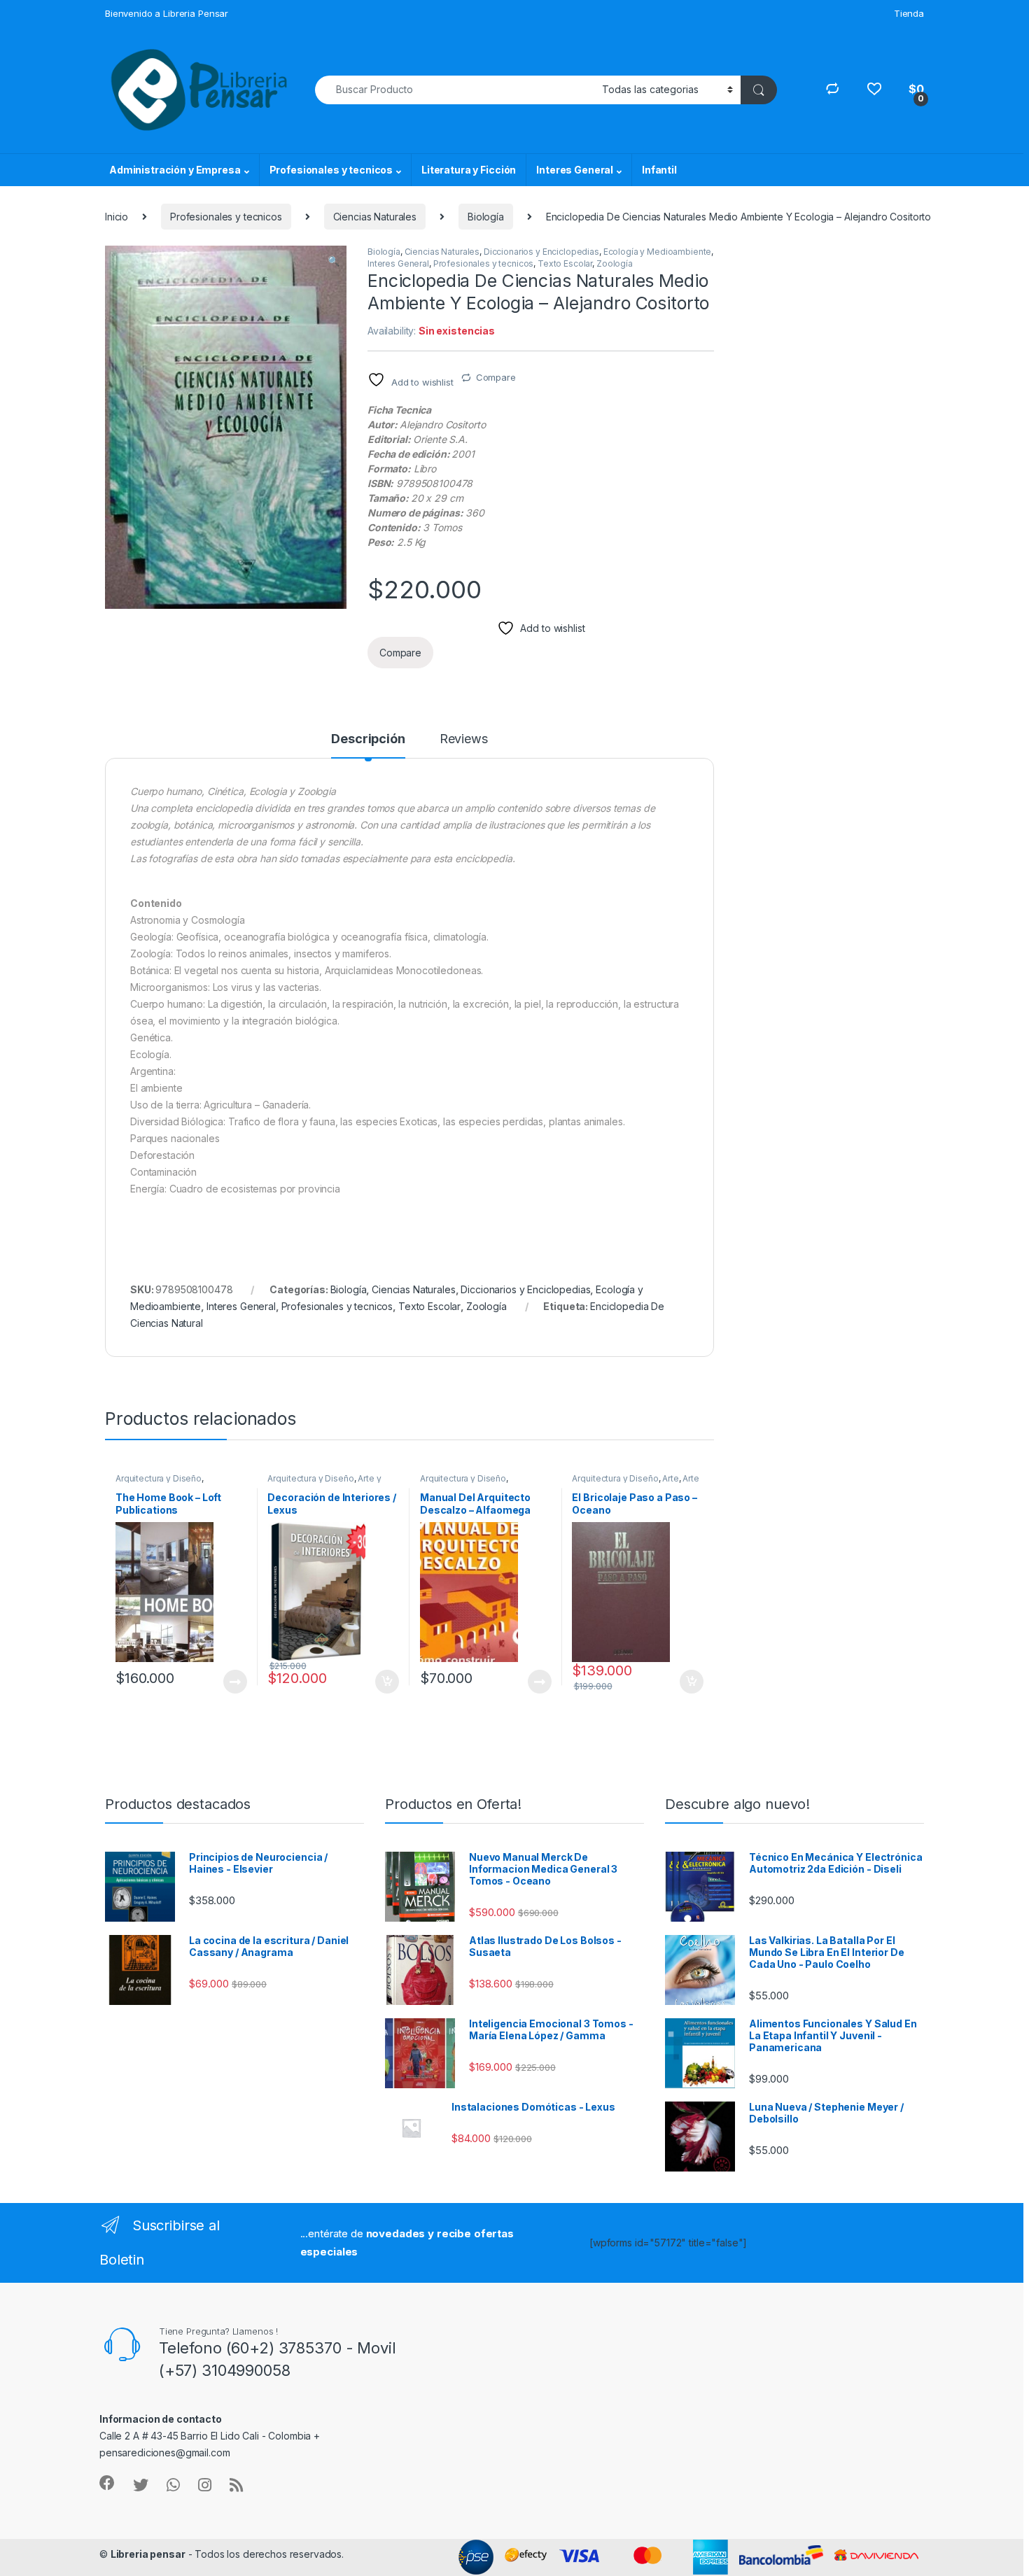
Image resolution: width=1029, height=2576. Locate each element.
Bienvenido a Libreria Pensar (167, 13)
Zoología (615, 263)
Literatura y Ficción (469, 170)
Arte (670, 1478)
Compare (496, 377)
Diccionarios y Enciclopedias (541, 252)
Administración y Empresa (175, 170)
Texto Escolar (565, 263)
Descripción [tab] (368, 739)
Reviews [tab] (464, 739)
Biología (486, 217)
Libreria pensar (148, 2554)
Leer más (235, 1682)
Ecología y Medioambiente (658, 252)
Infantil (659, 170)
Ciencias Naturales (375, 217)
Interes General (575, 170)
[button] (334, 261)
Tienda (909, 13)
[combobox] (455, 90)
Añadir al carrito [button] (385, 1682)
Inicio (117, 217)
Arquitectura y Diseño (159, 1478)
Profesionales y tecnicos (331, 170)
